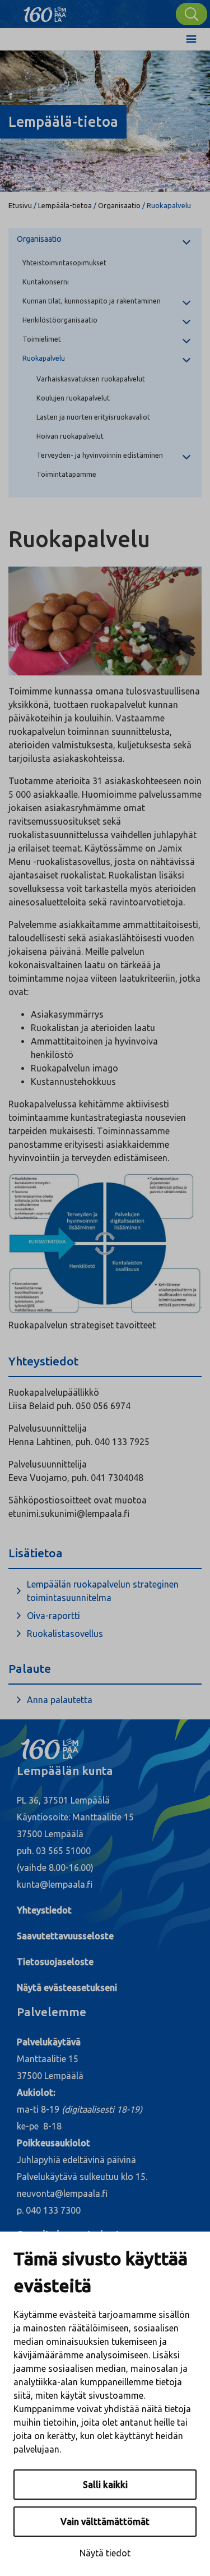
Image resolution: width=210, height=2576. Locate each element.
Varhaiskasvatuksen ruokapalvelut (91, 379)
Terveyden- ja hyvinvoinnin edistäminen (100, 455)
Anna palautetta (60, 1700)
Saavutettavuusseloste (65, 1936)
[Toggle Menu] (191, 39)
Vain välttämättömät (105, 2522)
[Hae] (192, 14)
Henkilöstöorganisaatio (60, 320)
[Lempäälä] (45, 11)
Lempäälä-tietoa (65, 205)
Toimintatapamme (66, 474)
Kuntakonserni (46, 282)
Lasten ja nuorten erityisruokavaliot (93, 417)
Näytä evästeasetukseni (67, 1988)
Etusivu (20, 205)
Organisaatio (119, 205)
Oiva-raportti (53, 1616)
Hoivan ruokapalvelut (70, 436)
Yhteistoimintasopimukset (64, 263)
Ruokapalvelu (44, 358)
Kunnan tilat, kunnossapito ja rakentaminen (92, 301)
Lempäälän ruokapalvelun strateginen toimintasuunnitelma (103, 1591)
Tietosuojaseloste (55, 1962)
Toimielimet (42, 339)
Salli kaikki (105, 2485)
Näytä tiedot (105, 2553)
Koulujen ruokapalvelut (73, 398)
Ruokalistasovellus (65, 1634)
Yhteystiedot (44, 1910)
